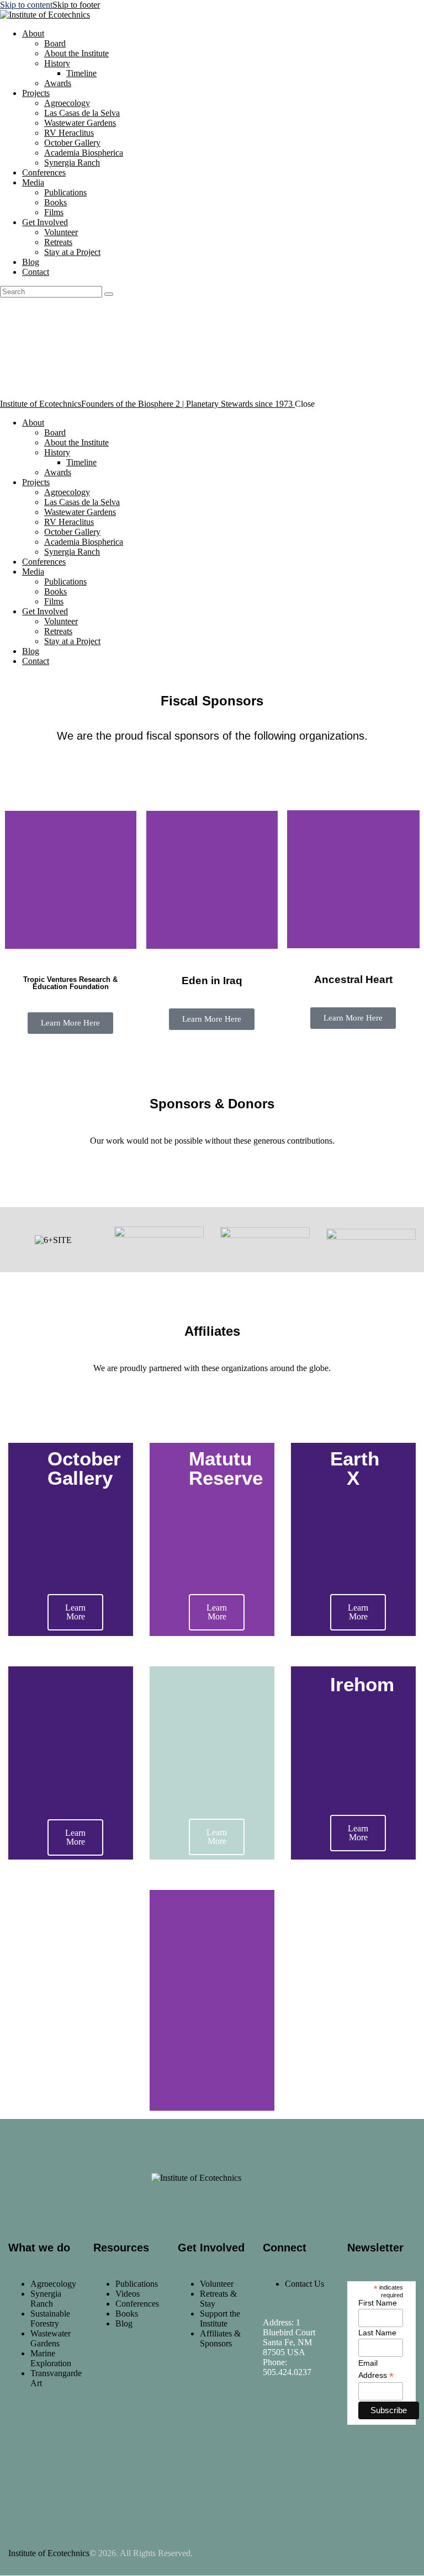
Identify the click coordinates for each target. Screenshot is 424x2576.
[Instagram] (309, 2422)
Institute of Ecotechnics (49, 2553)
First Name (378, 2303)
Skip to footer (76, 5)
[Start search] (109, 294)
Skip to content (26, 5)
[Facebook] (277, 2422)
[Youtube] (277, 2452)
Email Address (376, 2370)
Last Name (377, 2333)
